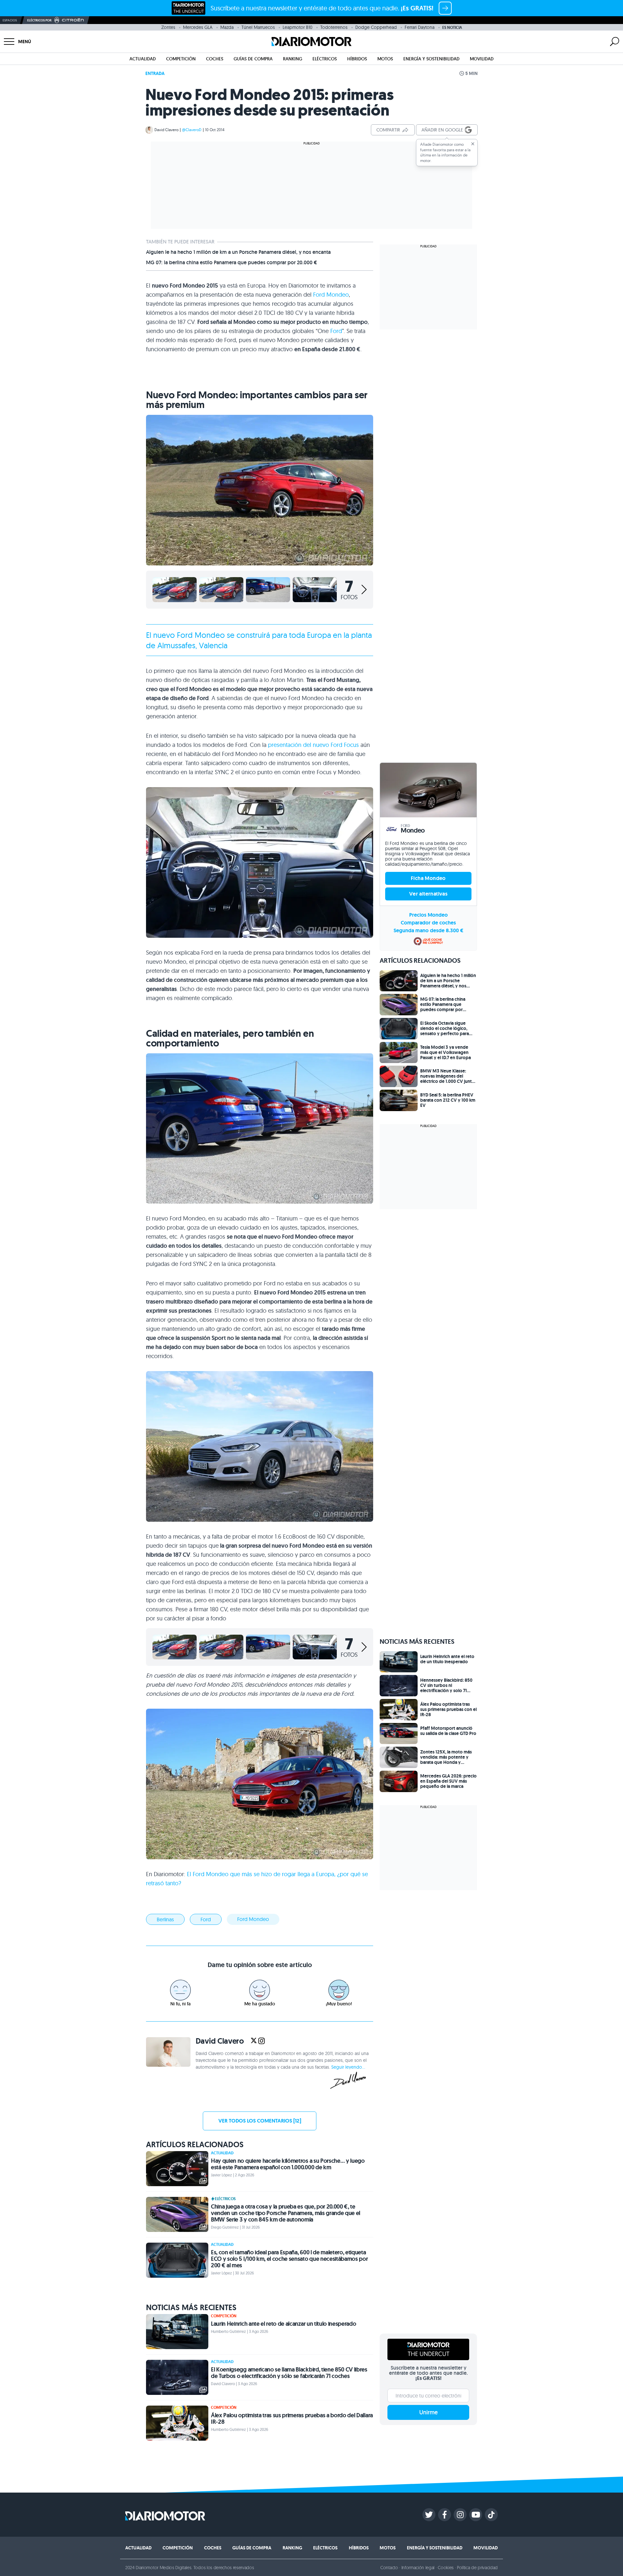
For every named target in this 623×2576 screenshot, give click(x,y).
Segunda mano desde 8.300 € (428, 930)
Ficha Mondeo (428, 878)
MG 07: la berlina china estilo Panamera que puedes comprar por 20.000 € (232, 263)
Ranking (293, 59)
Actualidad (143, 59)
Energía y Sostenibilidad (431, 59)
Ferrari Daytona (420, 27)
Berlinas (165, 1919)
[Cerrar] (473, 144)
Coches (215, 59)
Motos (385, 59)
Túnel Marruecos (258, 27)
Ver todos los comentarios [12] (260, 2121)
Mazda (227, 27)
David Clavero (166, 130)
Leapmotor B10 (298, 27)
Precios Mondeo (428, 915)
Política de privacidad (477, 2568)
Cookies (446, 2568)
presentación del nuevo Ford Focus (313, 745)
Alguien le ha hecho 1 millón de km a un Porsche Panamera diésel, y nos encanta (238, 252)
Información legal (418, 2568)
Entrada (155, 73)
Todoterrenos (334, 27)
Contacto (389, 2568)
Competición (181, 59)
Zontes (168, 27)
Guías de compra (253, 59)
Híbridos (357, 59)
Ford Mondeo (331, 295)
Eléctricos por (39, 20)
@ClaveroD (192, 130)
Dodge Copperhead (376, 27)
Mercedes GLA (198, 27)
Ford (336, 331)
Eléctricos (325, 59)
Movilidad (482, 59)
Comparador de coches (428, 923)
